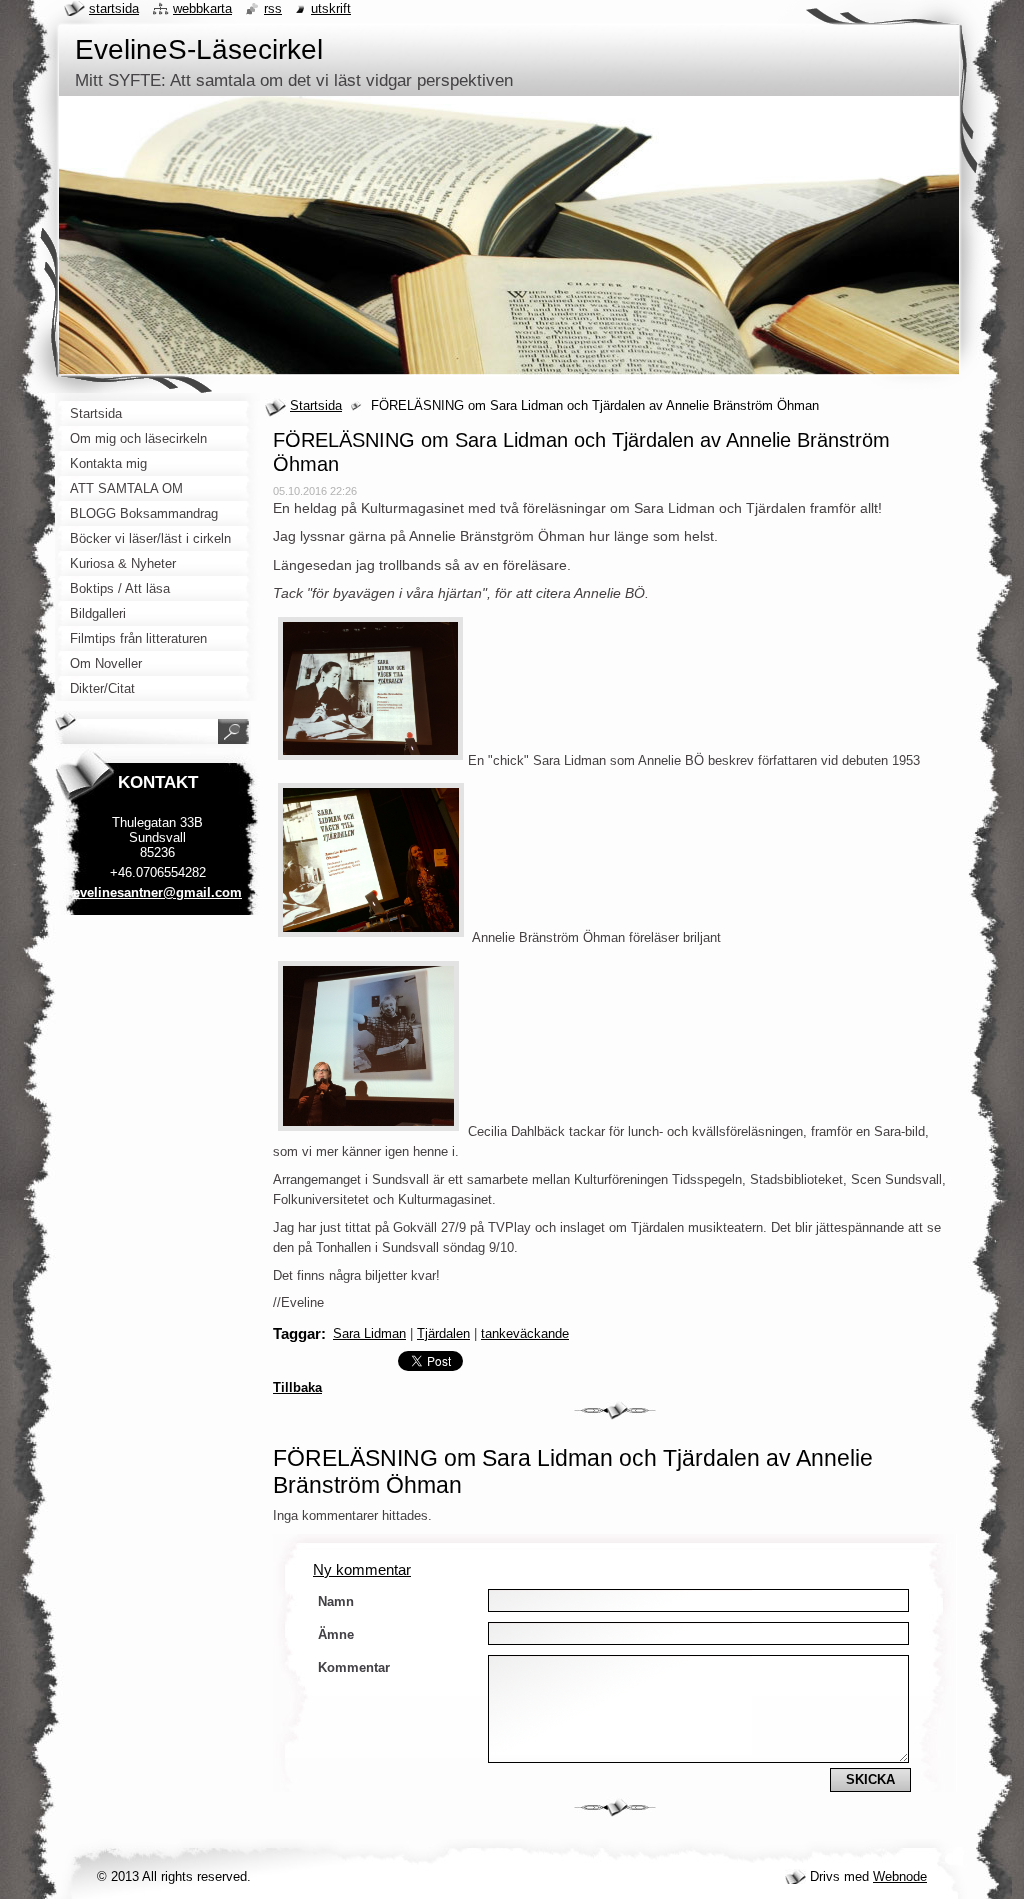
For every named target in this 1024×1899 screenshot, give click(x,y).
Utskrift (331, 8)
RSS (273, 8)
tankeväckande (525, 1333)
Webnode (900, 1876)
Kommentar (354, 1667)
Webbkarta (202, 8)
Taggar (297, 1333)
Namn (336, 1601)
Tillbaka (297, 1387)
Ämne (336, 1634)
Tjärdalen (443, 1333)
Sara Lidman (369, 1333)
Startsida (316, 405)
